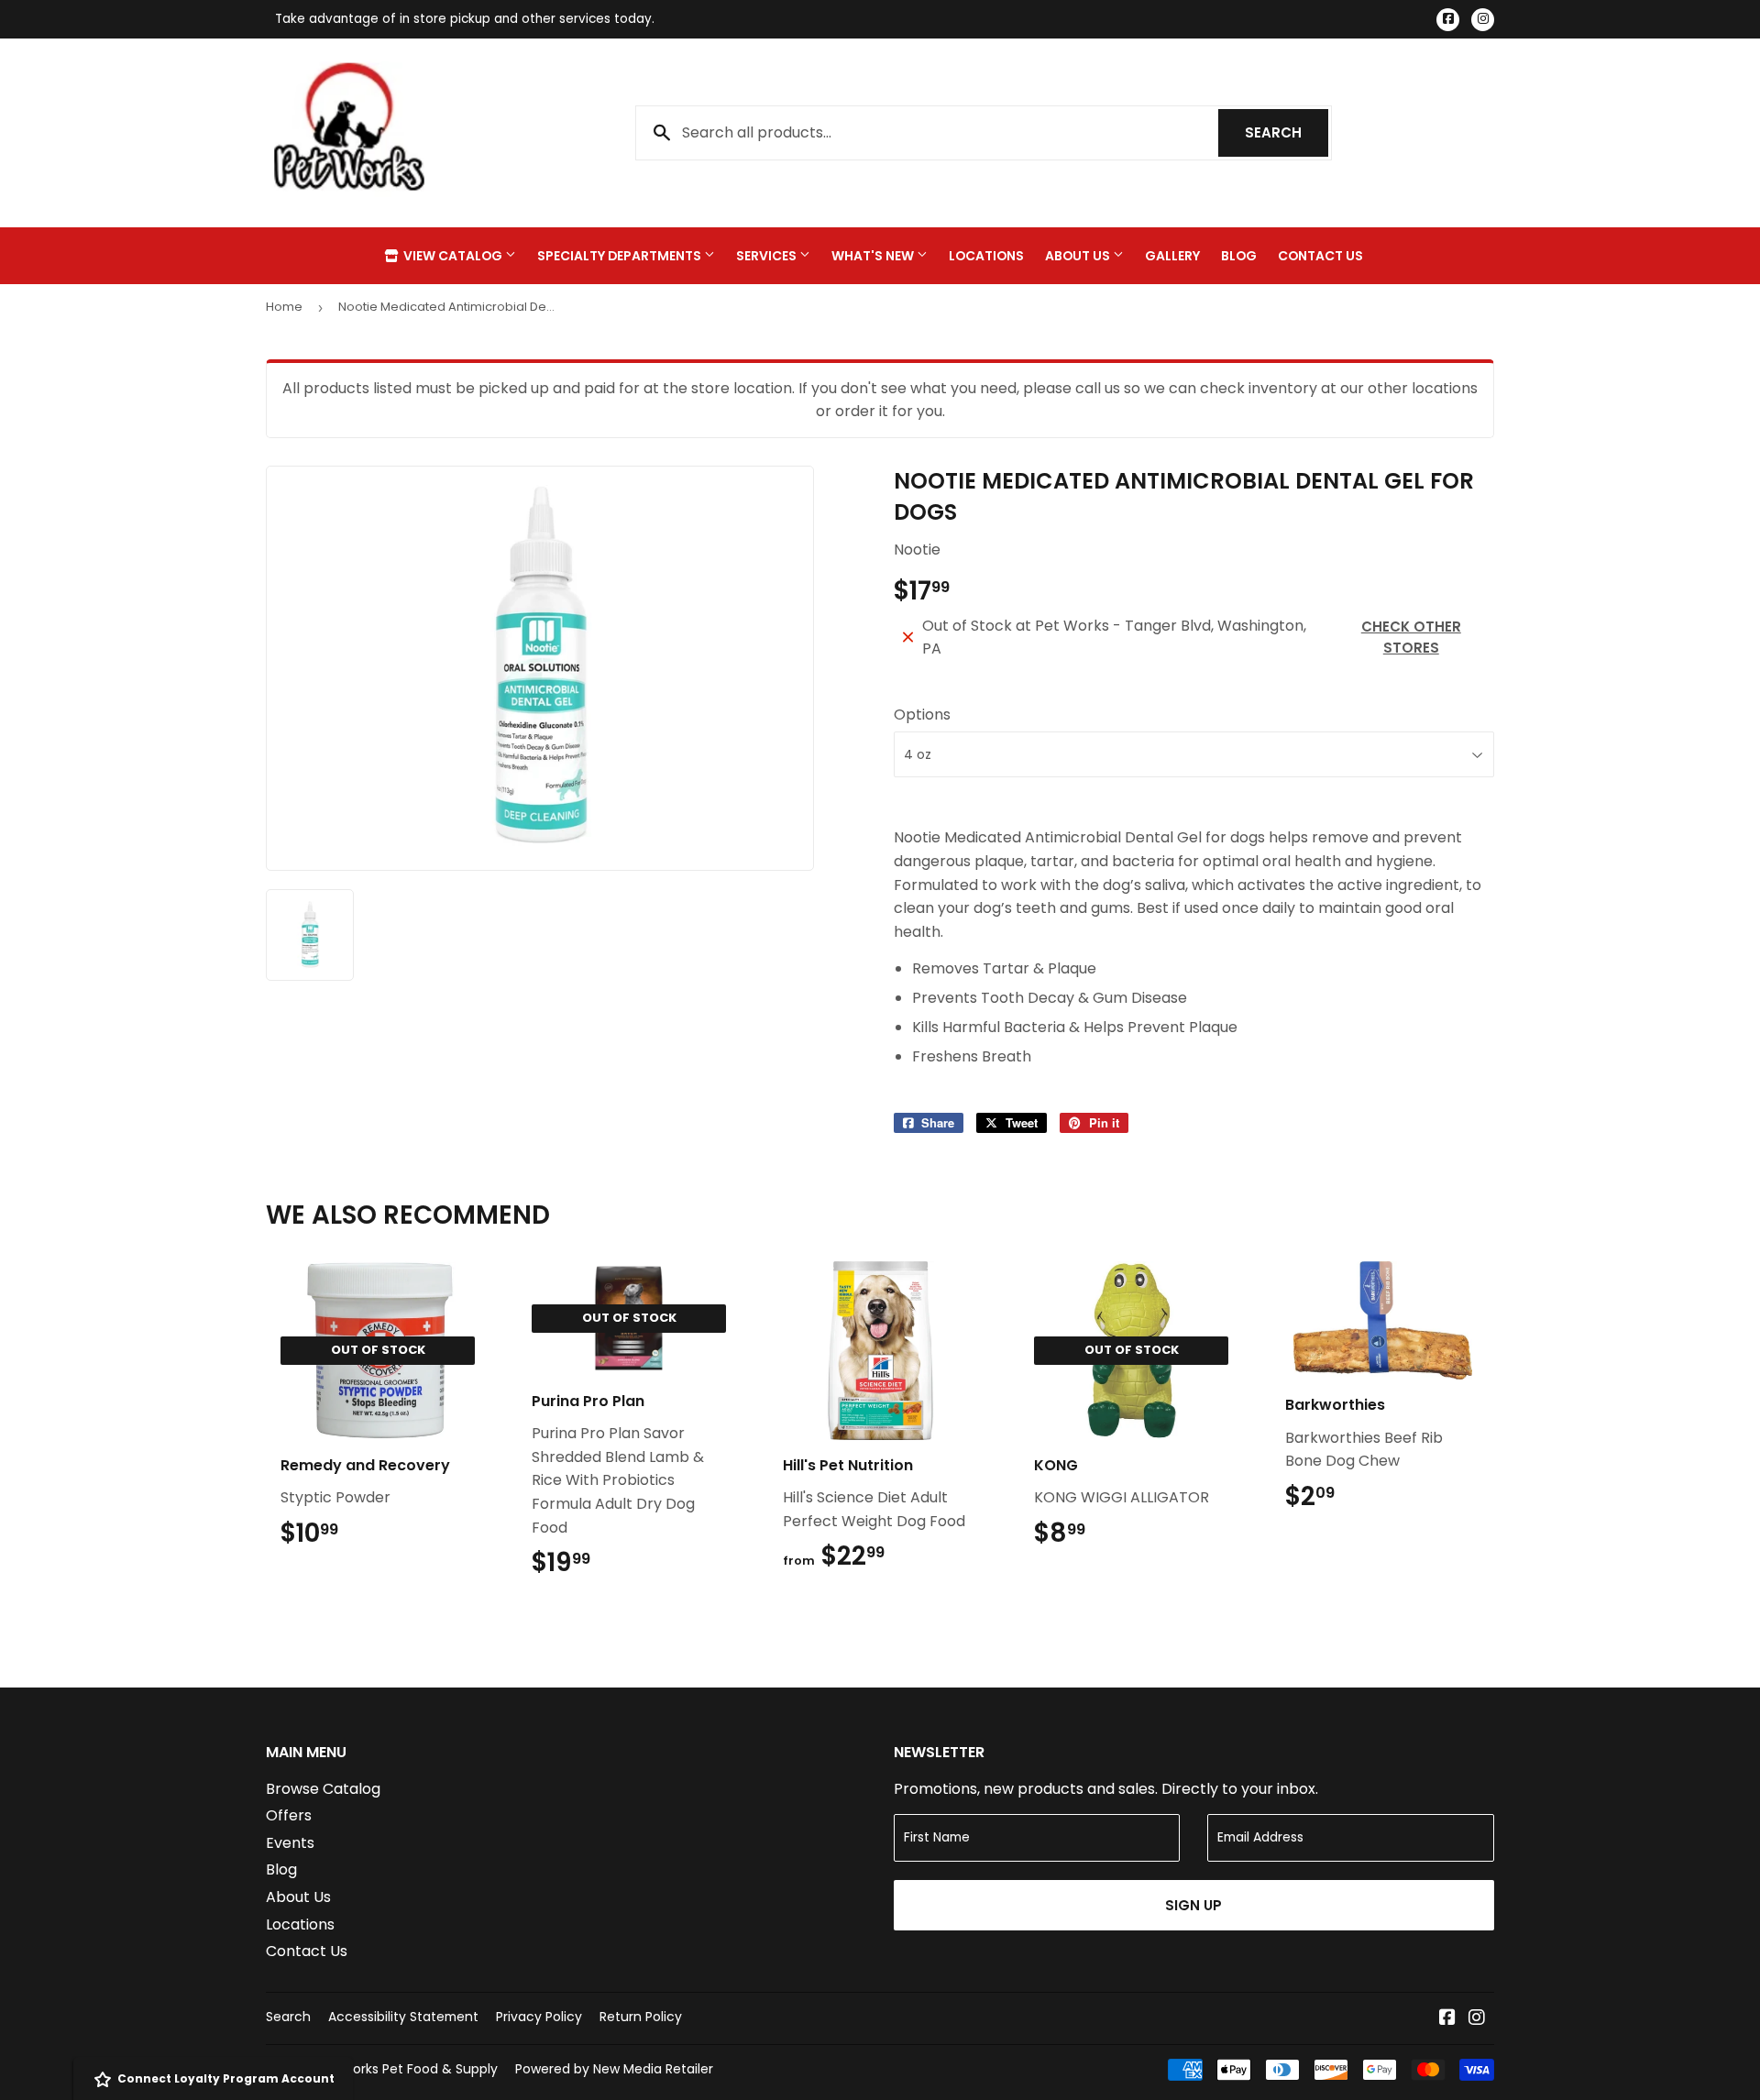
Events (290, 1843)
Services (768, 256)
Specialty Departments (621, 256)
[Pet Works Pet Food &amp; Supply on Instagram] (1477, 2019)
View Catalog (453, 256)
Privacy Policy (539, 2017)
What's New (874, 256)
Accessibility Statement (403, 2017)
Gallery (1172, 256)
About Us (1079, 256)
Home (284, 307)
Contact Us (1320, 256)
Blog (1239, 256)
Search (1287, 132)
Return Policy (641, 2017)
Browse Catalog (323, 1789)
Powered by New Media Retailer (614, 2069)
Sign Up (1193, 1905)
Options (922, 715)
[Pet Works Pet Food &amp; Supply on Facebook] (1447, 2019)
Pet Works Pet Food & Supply (407, 2069)
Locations (986, 256)
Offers (289, 1815)
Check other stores (1411, 637)
